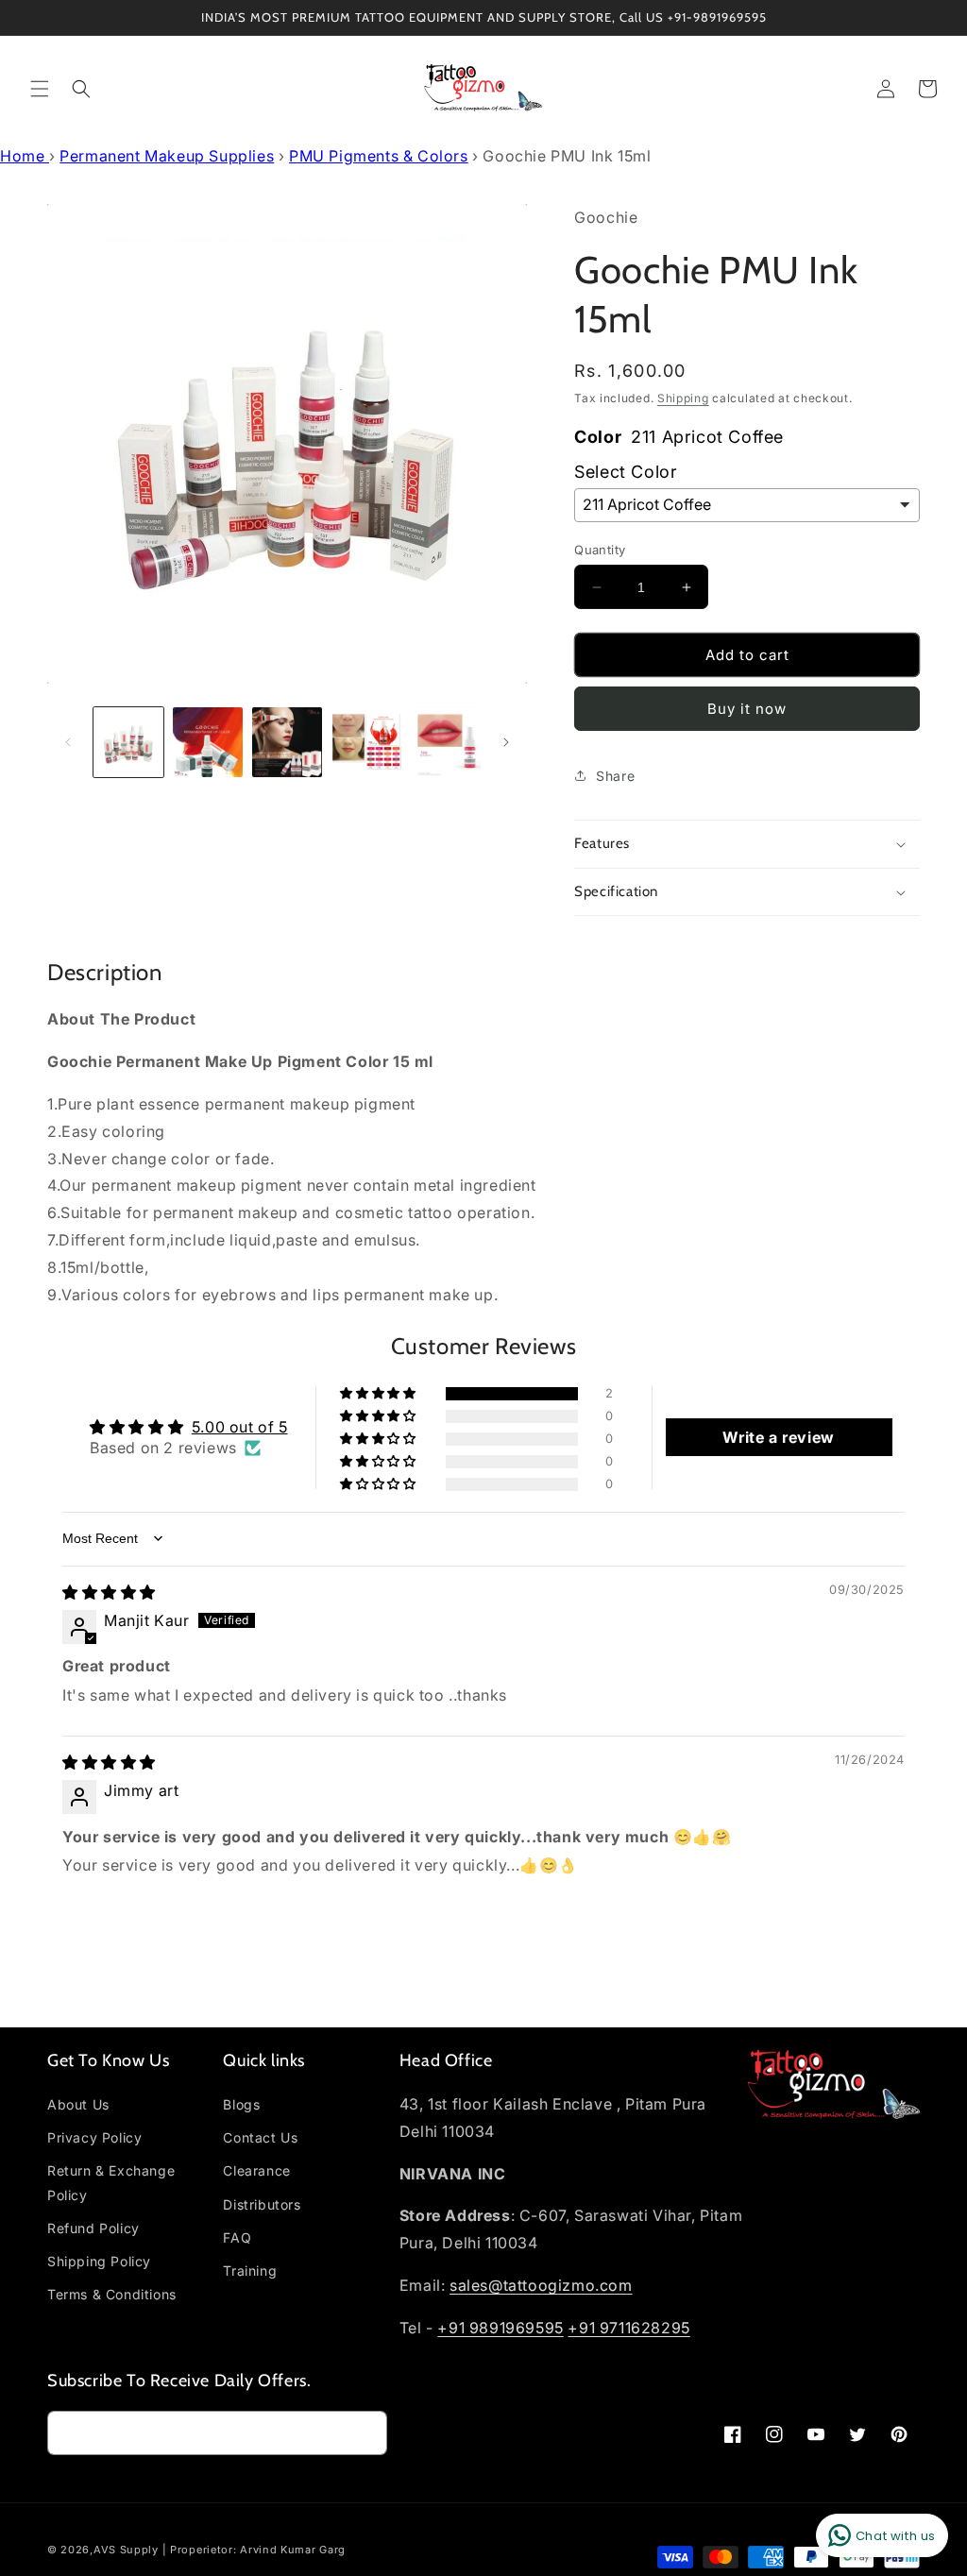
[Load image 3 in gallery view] (287, 742)
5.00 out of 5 (240, 1427)
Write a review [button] (778, 1437)
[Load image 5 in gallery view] (446, 742)
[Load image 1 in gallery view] (128, 742)
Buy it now (747, 709)
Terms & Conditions (112, 2294)
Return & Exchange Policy (111, 2182)
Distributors (262, 2204)
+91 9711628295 (628, 2328)
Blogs (241, 2104)
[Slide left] (68, 742)
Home (25, 156)
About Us (78, 2104)
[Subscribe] (365, 2433)
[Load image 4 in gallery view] (366, 742)
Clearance (256, 2170)
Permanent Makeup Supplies (167, 156)
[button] (40, 89)
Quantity (600, 550)
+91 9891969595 (500, 2328)
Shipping (683, 398)
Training (250, 2271)
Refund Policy (93, 2228)
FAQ (237, 2237)
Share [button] (615, 776)
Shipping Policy (99, 2261)
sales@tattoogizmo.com (541, 2285)
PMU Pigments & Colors (379, 156)
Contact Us (260, 2137)
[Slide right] (506, 742)
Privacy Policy (94, 2137)
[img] (109, 1592)
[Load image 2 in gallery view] (208, 742)
